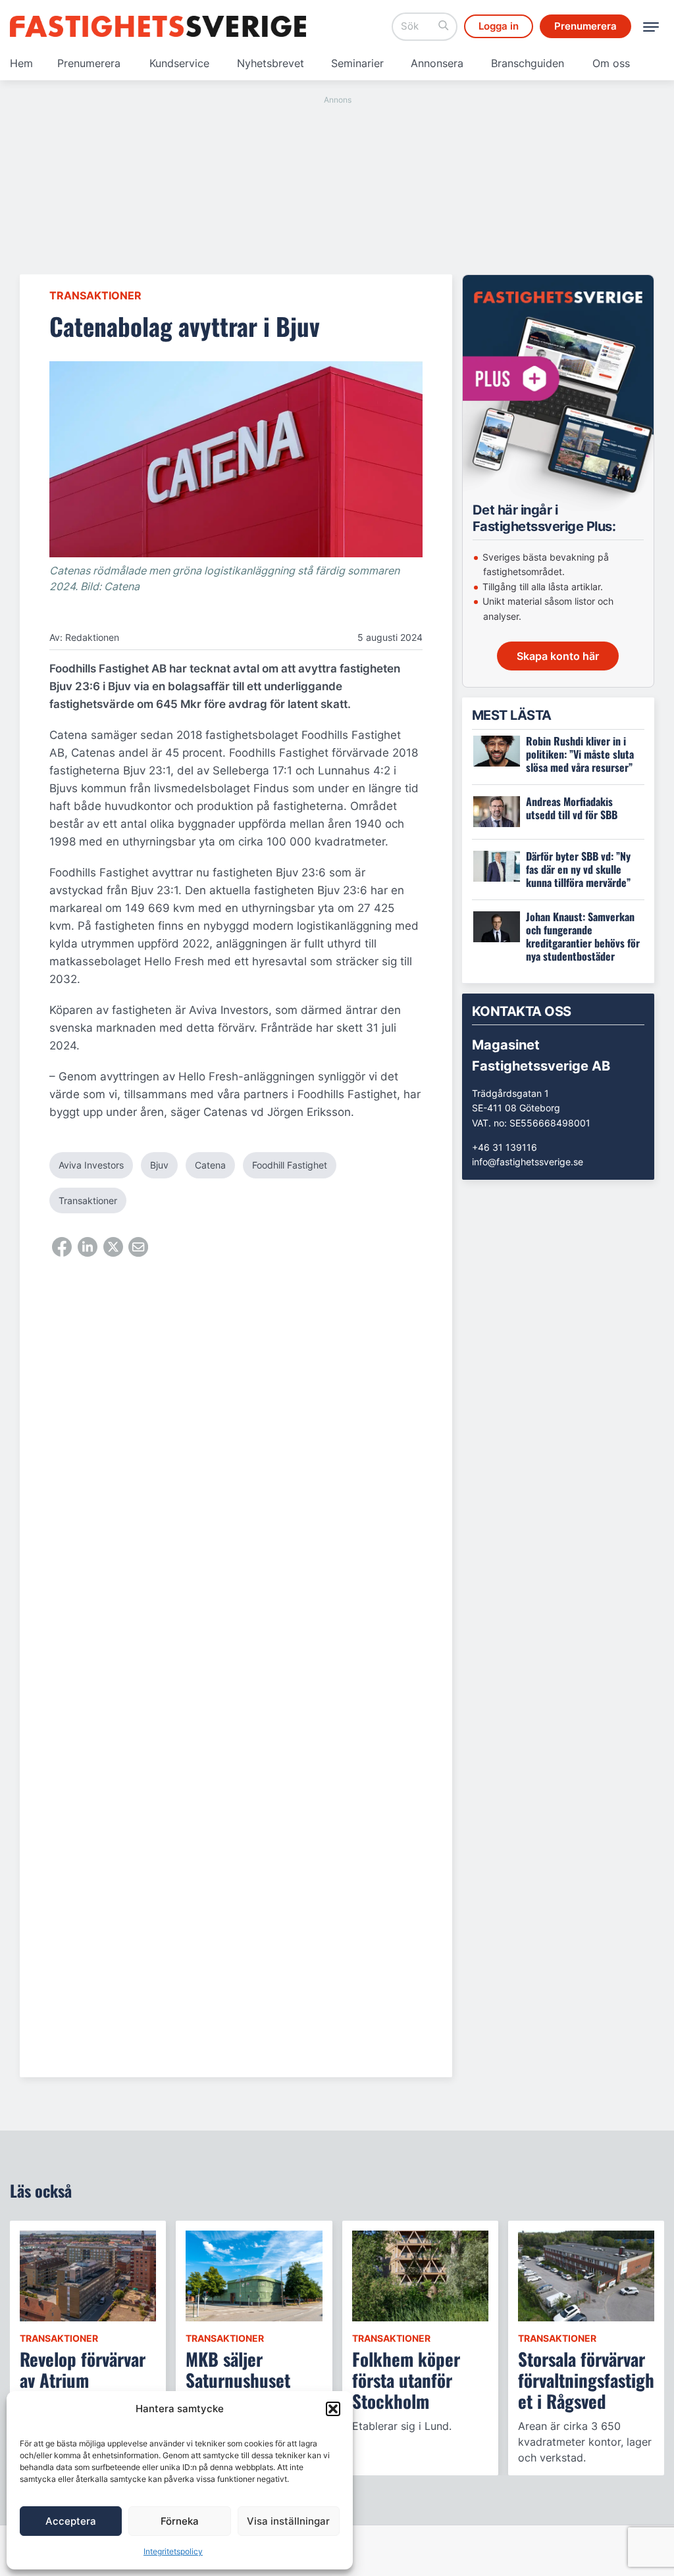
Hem (21, 63)
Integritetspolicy (173, 2551)
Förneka (180, 2521)
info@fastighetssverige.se (528, 1162)
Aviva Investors (91, 1165)
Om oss (611, 63)
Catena (210, 1165)
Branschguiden (528, 63)
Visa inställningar (288, 2521)
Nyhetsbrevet (271, 63)
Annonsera (437, 63)
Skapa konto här (558, 656)
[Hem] (158, 26)
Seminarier (357, 63)
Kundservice (179, 63)
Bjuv (159, 1165)
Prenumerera (89, 63)
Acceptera (71, 2521)
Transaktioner (95, 295)
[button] (333, 2409)
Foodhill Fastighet (290, 1165)
